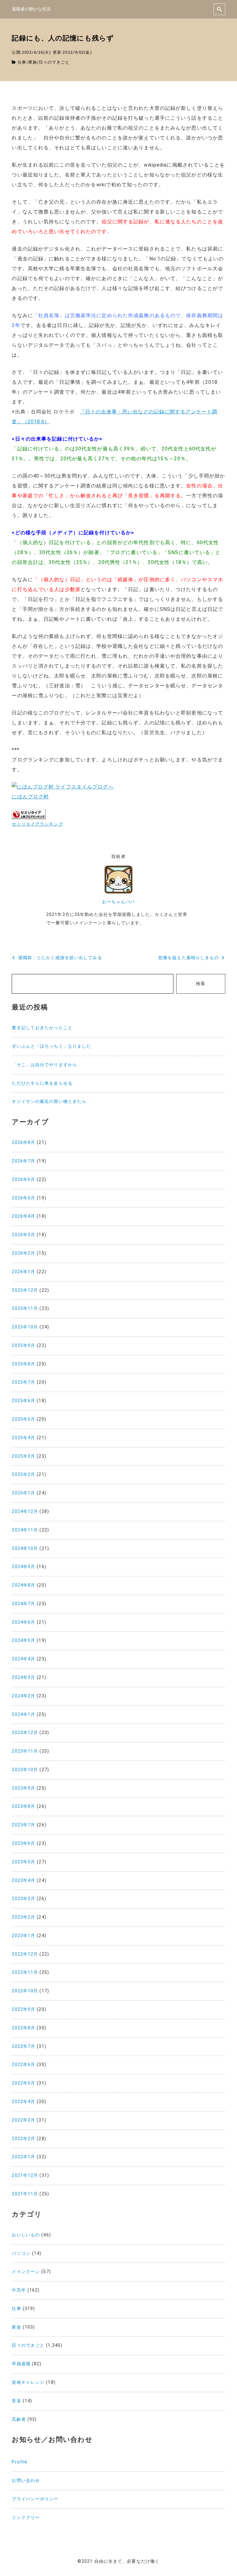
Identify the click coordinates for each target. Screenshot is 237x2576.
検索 (201, 984)
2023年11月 (25, 1751)
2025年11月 (25, 1309)
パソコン (21, 2253)
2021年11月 (25, 2194)
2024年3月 (23, 1677)
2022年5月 (23, 2083)
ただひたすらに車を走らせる (42, 1083)
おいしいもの (26, 2235)
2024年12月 (25, 1512)
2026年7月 (23, 1161)
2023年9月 (23, 1788)
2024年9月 (23, 1567)
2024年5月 (23, 1640)
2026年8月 (23, 1143)
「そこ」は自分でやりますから (44, 1065)
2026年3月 (23, 1235)
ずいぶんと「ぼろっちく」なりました (51, 1046)
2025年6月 (23, 1401)
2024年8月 (23, 1585)
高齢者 (19, 2419)
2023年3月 (23, 1899)
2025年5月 (23, 1419)
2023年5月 (23, 1862)
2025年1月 (23, 1493)
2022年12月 (25, 1954)
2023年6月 (23, 1843)
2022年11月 (25, 1972)
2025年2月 (23, 1474)
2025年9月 (23, 1346)
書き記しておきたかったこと (42, 1028)
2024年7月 (23, 1604)
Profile (20, 2462)
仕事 (22, 62)
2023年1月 (23, 1936)
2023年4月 (23, 1880)
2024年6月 (23, 1622)
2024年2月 (23, 1696)
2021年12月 (25, 2175)
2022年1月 (23, 2157)
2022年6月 (23, 2065)
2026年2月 (23, 1253)
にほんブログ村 (30, 797)
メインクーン (26, 2272)
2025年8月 (23, 1364)
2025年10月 (25, 1327)
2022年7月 (23, 2046)
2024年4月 (23, 1659)
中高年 (19, 2290)
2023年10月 (25, 1770)
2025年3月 (23, 1456)
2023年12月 (25, 1733)
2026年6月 (23, 1180)
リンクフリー (26, 2518)
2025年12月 (25, 1290)
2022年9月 (23, 2009)
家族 (33, 62)
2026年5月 (23, 1198)
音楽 (16, 2401)
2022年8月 (23, 2028)
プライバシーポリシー (35, 2499)
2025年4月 (23, 1438)
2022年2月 (23, 2139)
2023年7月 (23, 1825)
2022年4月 (23, 2102)
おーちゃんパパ (118, 902)
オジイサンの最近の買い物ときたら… (51, 1102)
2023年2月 (23, 1917)
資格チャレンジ (28, 2382)
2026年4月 (23, 1216)
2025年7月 (23, 1382)
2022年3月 (23, 2120)
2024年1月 (23, 1715)
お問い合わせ (26, 2481)
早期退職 (21, 2364)
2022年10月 (25, 1991)
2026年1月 (23, 1272)
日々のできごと (54, 62)
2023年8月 (23, 1806)
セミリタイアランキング (37, 824)
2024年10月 (25, 1549)
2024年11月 (25, 1530)
